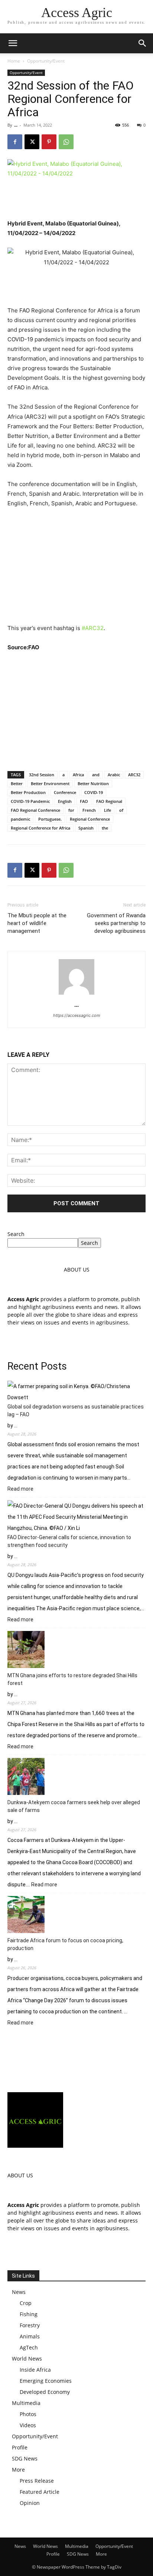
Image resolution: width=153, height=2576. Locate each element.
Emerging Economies (46, 2381)
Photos (28, 2414)
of (121, 810)
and (96, 775)
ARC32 (134, 775)
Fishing (29, 2314)
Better (17, 783)
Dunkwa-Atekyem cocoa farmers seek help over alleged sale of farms (74, 1806)
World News (27, 2359)
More (18, 2470)
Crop (26, 2303)
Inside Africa (35, 2370)
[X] (32, 142)
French (89, 810)
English (65, 801)
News (19, 2292)
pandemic (20, 819)
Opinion (30, 2503)
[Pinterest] (49, 142)
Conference (65, 792)
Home (14, 61)
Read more (20, 1489)
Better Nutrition (93, 783)
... (16, 125)
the (105, 828)
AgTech (29, 2347)
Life (108, 810)
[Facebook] (15, 142)
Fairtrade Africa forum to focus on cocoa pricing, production (65, 1944)
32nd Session (42, 775)
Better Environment (50, 783)
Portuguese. (50, 819)
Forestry (30, 2325)
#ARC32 (93, 628)
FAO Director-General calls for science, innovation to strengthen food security (69, 1541)
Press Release (37, 2481)
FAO (84, 801)
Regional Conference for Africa (40, 828)
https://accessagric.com (77, 1015)
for (71, 810)
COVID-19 (94, 792)
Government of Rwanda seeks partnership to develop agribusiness (116, 923)
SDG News (25, 2458)
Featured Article (40, 2492)
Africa (78, 775)
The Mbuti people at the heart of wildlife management (37, 923)
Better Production (28, 792)
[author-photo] (76, 994)
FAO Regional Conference (35, 810)
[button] (143, 43)
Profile (20, 2447)
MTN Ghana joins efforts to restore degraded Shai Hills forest (72, 1679)
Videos (28, 2425)
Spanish (86, 828)
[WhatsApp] (66, 142)
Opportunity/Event (46, 61)
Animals (30, 2336)
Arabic (114, 775)
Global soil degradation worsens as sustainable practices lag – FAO (76, 1411)
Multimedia (26, 2403)
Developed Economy (45, 2392)
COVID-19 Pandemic (30, 801)
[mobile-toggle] (13, 43)
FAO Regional (109, 801)
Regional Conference (90, 819)
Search (16, 1234)
